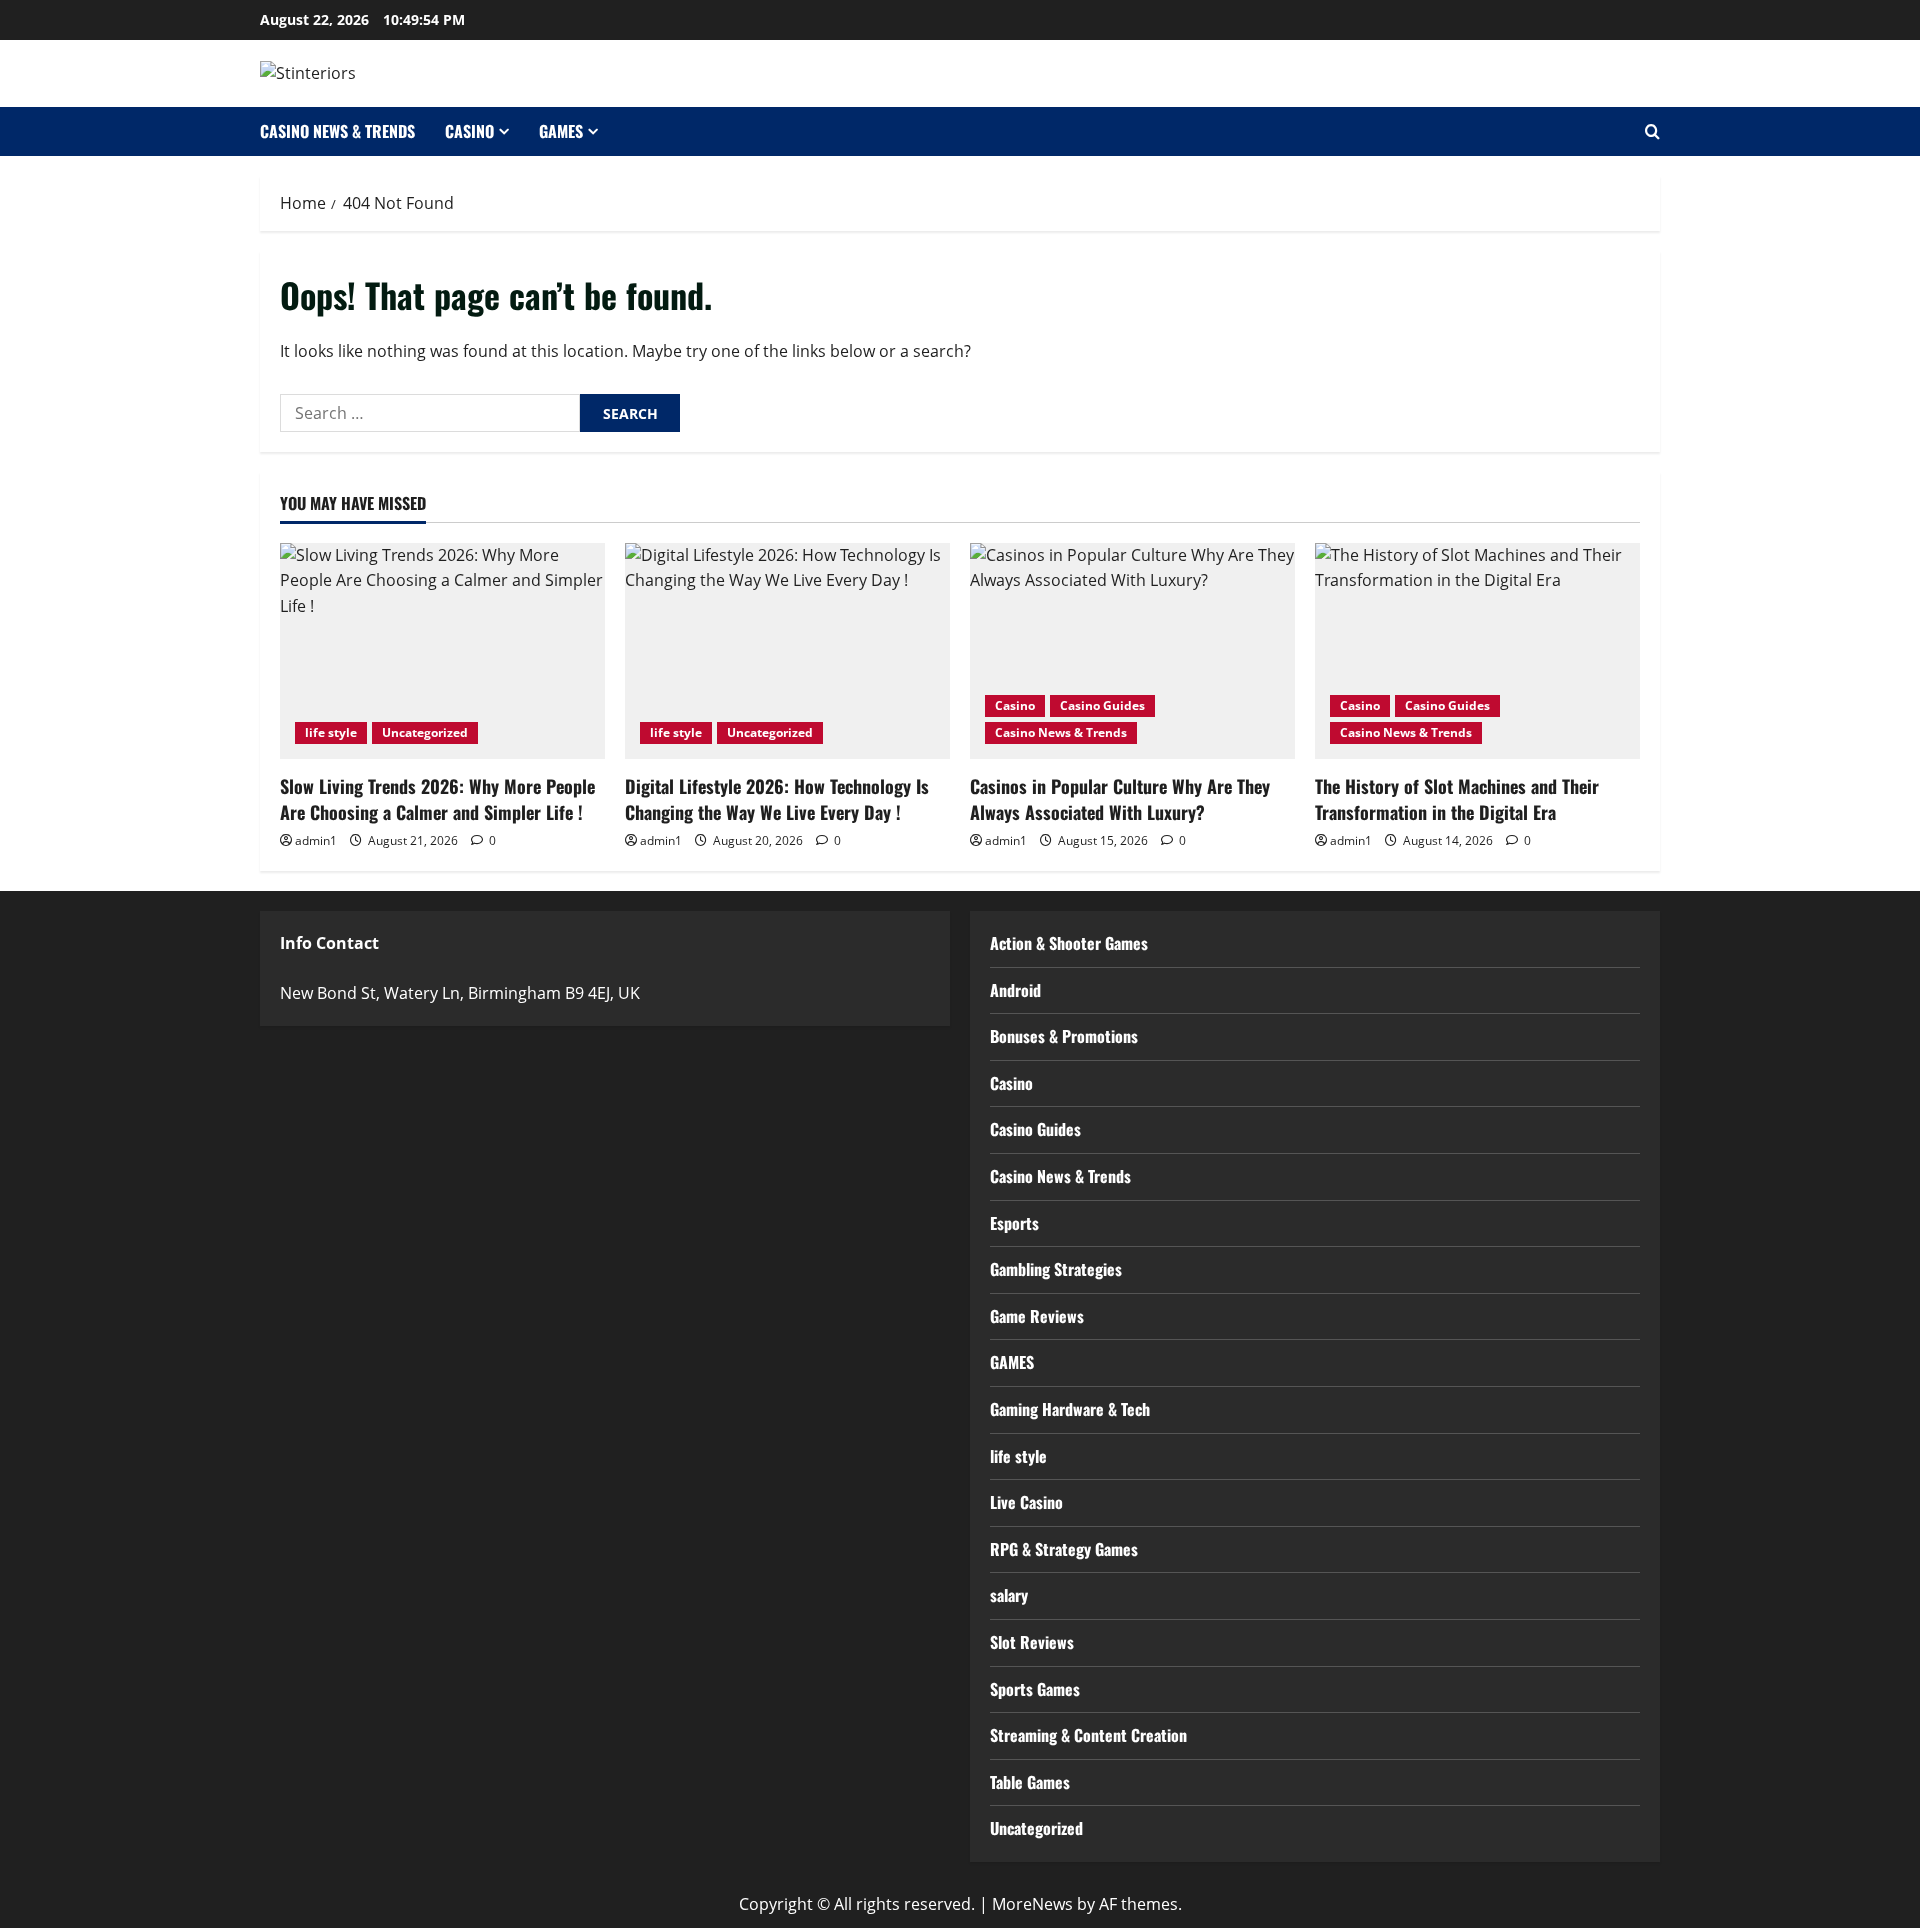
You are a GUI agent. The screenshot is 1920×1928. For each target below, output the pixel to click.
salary (1009, 1595)
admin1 (316, 840)
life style (331, 732)
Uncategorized (425, 732)
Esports (1014, 1223)
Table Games (1030, 1782)
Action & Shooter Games (1069, 943)
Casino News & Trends (337, 131)
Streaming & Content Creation (1088, 1735)
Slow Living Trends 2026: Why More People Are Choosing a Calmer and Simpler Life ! (437, 798)
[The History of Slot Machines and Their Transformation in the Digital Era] (1477, 651)
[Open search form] (1652, 131)
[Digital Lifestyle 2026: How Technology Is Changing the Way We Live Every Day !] (787, 651)
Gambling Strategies (1056, 1269)
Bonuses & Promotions (1064, 1036)
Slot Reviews (1032, 1642)
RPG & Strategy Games (1064, 1549)
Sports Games (1035, 1689)
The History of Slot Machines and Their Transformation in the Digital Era (1457, 798)
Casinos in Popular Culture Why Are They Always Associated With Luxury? (1120, 798)
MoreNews (1032, 1904)
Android (1015, 990)
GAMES (561, 131)
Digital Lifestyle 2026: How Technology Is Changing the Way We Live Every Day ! (777, 798)
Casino (469, 131)
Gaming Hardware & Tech (1070, 1409)
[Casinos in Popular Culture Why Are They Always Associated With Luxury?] (1132, 651)
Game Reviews (1037, 1316)
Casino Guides (1102, 705)
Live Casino (1026, 1502)
